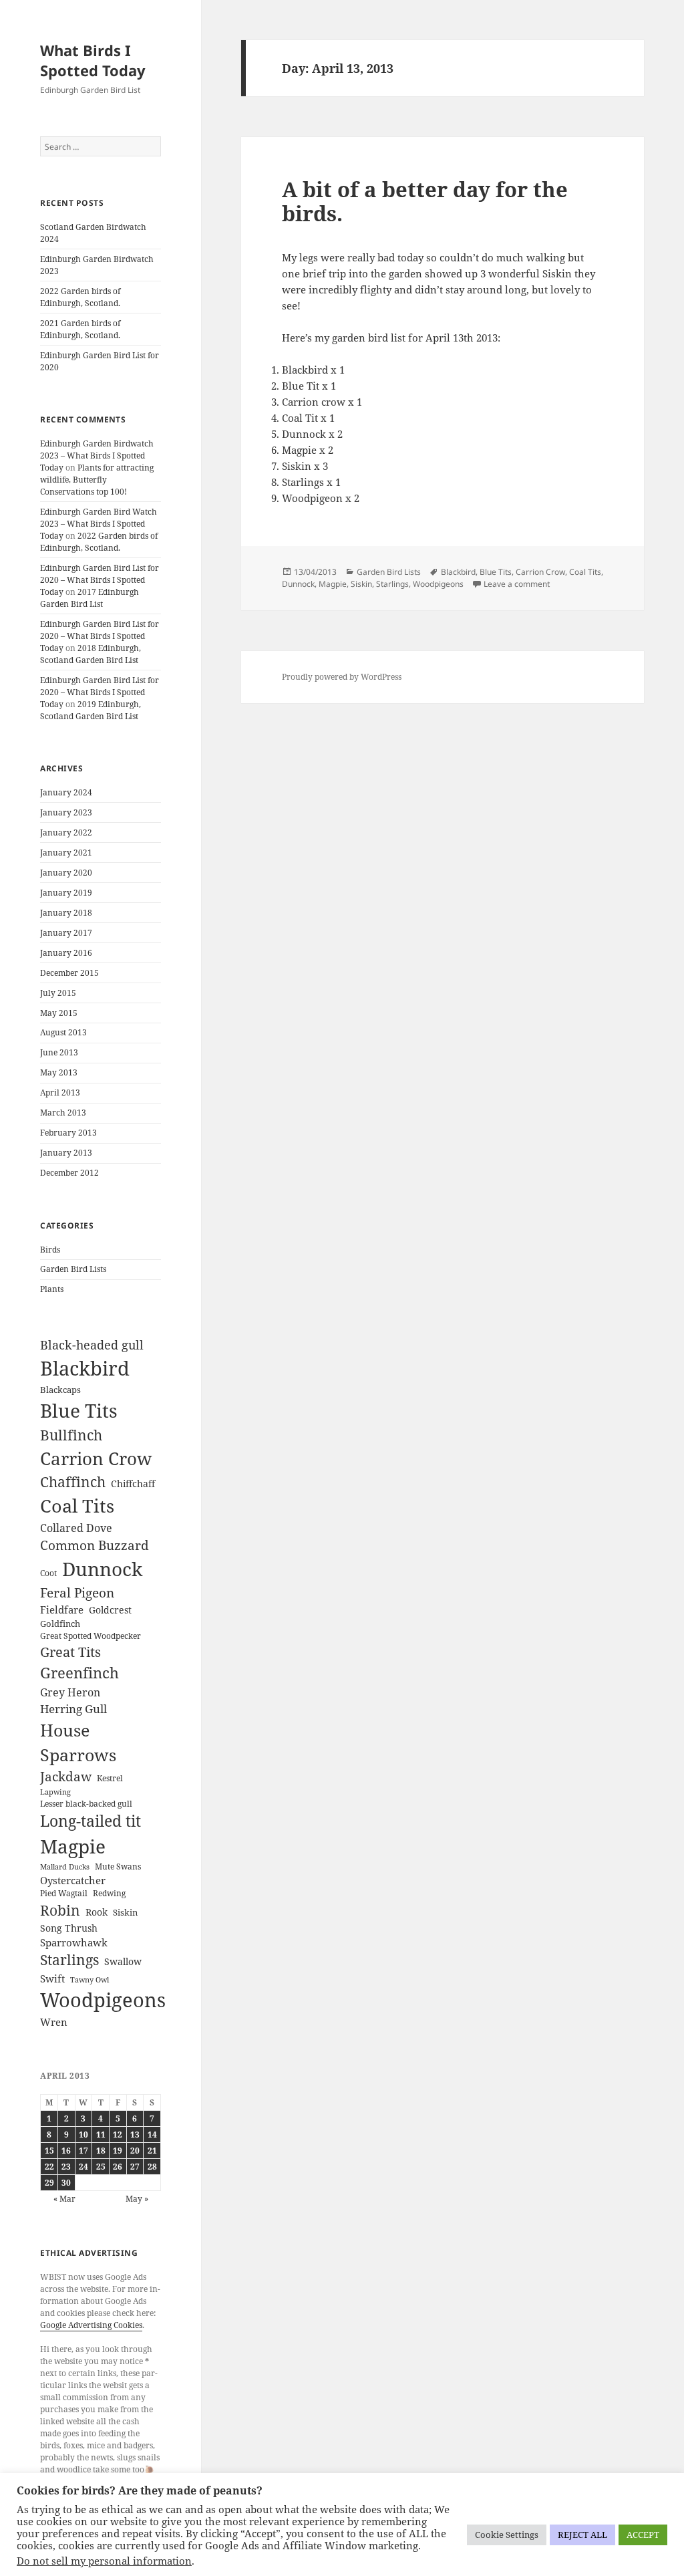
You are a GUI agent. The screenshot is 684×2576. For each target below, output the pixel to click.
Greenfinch (79, 1673)
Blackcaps (60, 1390)
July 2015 (58, 993)
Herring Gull (73, 1709)
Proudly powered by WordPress (342, 677)
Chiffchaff (133, 1484)
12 (118, 2135)
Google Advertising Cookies (91, 2325)
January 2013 (66, 1153)
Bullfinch (71, 1435)
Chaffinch (73, 1482)
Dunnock (102, 1569)
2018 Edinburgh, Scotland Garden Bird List (91, 654)
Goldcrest (110, 1610)
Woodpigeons (103, 2000)
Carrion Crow (96, 1458)
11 (101, 2135)
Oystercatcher (73, 1880)
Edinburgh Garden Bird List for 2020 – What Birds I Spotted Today (100, 580)
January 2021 (66, 853)
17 (83, 2151)
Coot (48, 1573)
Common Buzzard (95, 1545)
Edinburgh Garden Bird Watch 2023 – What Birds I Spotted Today (99, 524)
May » (137, 2199)
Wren (54, 2022)
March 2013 (63, 1113)
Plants (52, 1289)
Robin (60, 1910)
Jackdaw (66, 1777)
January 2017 (66, 933)
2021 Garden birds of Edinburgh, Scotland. (80, 329)
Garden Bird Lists (73, 1269)
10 (83, 2135)
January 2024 (66, 792)
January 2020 (66, 873)
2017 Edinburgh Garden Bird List (90, 598)
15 (49, 2151)
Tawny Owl (90, 1980)
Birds (50, 1250)
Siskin (125, 1912)
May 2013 (59, 1072)
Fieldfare (62, 1609)
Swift (52, 1978)
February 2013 (68, 1133)
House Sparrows (78, 1743)
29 (49, 2183)
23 (66, 2167)
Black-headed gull (92, 1345)
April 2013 (60, 1092)
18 (101, 2151)
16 (66, 2151)
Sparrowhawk (74, 1942)
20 (135, 2151)
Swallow (123, 1961)
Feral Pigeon (77, 1593)
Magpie (73, 1846)
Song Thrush (69, 1928)
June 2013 (59, 1052)
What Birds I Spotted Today (93, 60)
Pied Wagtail (64, 1893)
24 (83, 2167)
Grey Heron (70, 1692)
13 (135, 2135)
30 (66, 2183)
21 (152, 2151)
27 (135, 2167)
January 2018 (66, 913)
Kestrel (110, 1778)
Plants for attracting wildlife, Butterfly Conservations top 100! (97, 480)
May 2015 (59, 1013)
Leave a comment (517, 584)
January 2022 (66, 832)
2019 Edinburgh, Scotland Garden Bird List (91, 710)
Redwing (109, 1893)
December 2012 (69, 1173)
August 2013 (63, 1032)
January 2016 (66, 953)
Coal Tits (77, 1506)
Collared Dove (76, 1528)
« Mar (64, 2199)
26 (118, 2167)
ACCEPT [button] (643, 2535)
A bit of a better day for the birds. (425, 201)
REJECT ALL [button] (582, 2535)
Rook (97, 1912)
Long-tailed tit (91, 1821)
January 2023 (66, 812)
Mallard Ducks (65, 1867)
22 (49, 2167)
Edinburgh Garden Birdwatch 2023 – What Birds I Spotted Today (97, 456)
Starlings (69, 1960)
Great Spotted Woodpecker (91, 1636)
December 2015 (69, 973)
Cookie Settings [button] (507, 2535)
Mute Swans (118, 1866)
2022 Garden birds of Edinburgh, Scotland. (80, 297)
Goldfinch (60, 1624)
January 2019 (66, 893)
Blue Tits (79, 1410)
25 (101, 2167)
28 (152, 2167)
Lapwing (55, 1792)
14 (152, 2135)
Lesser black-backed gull (86, 1804)
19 (118, 2151)
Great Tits (70, 1652)
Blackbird (85, 1368)
